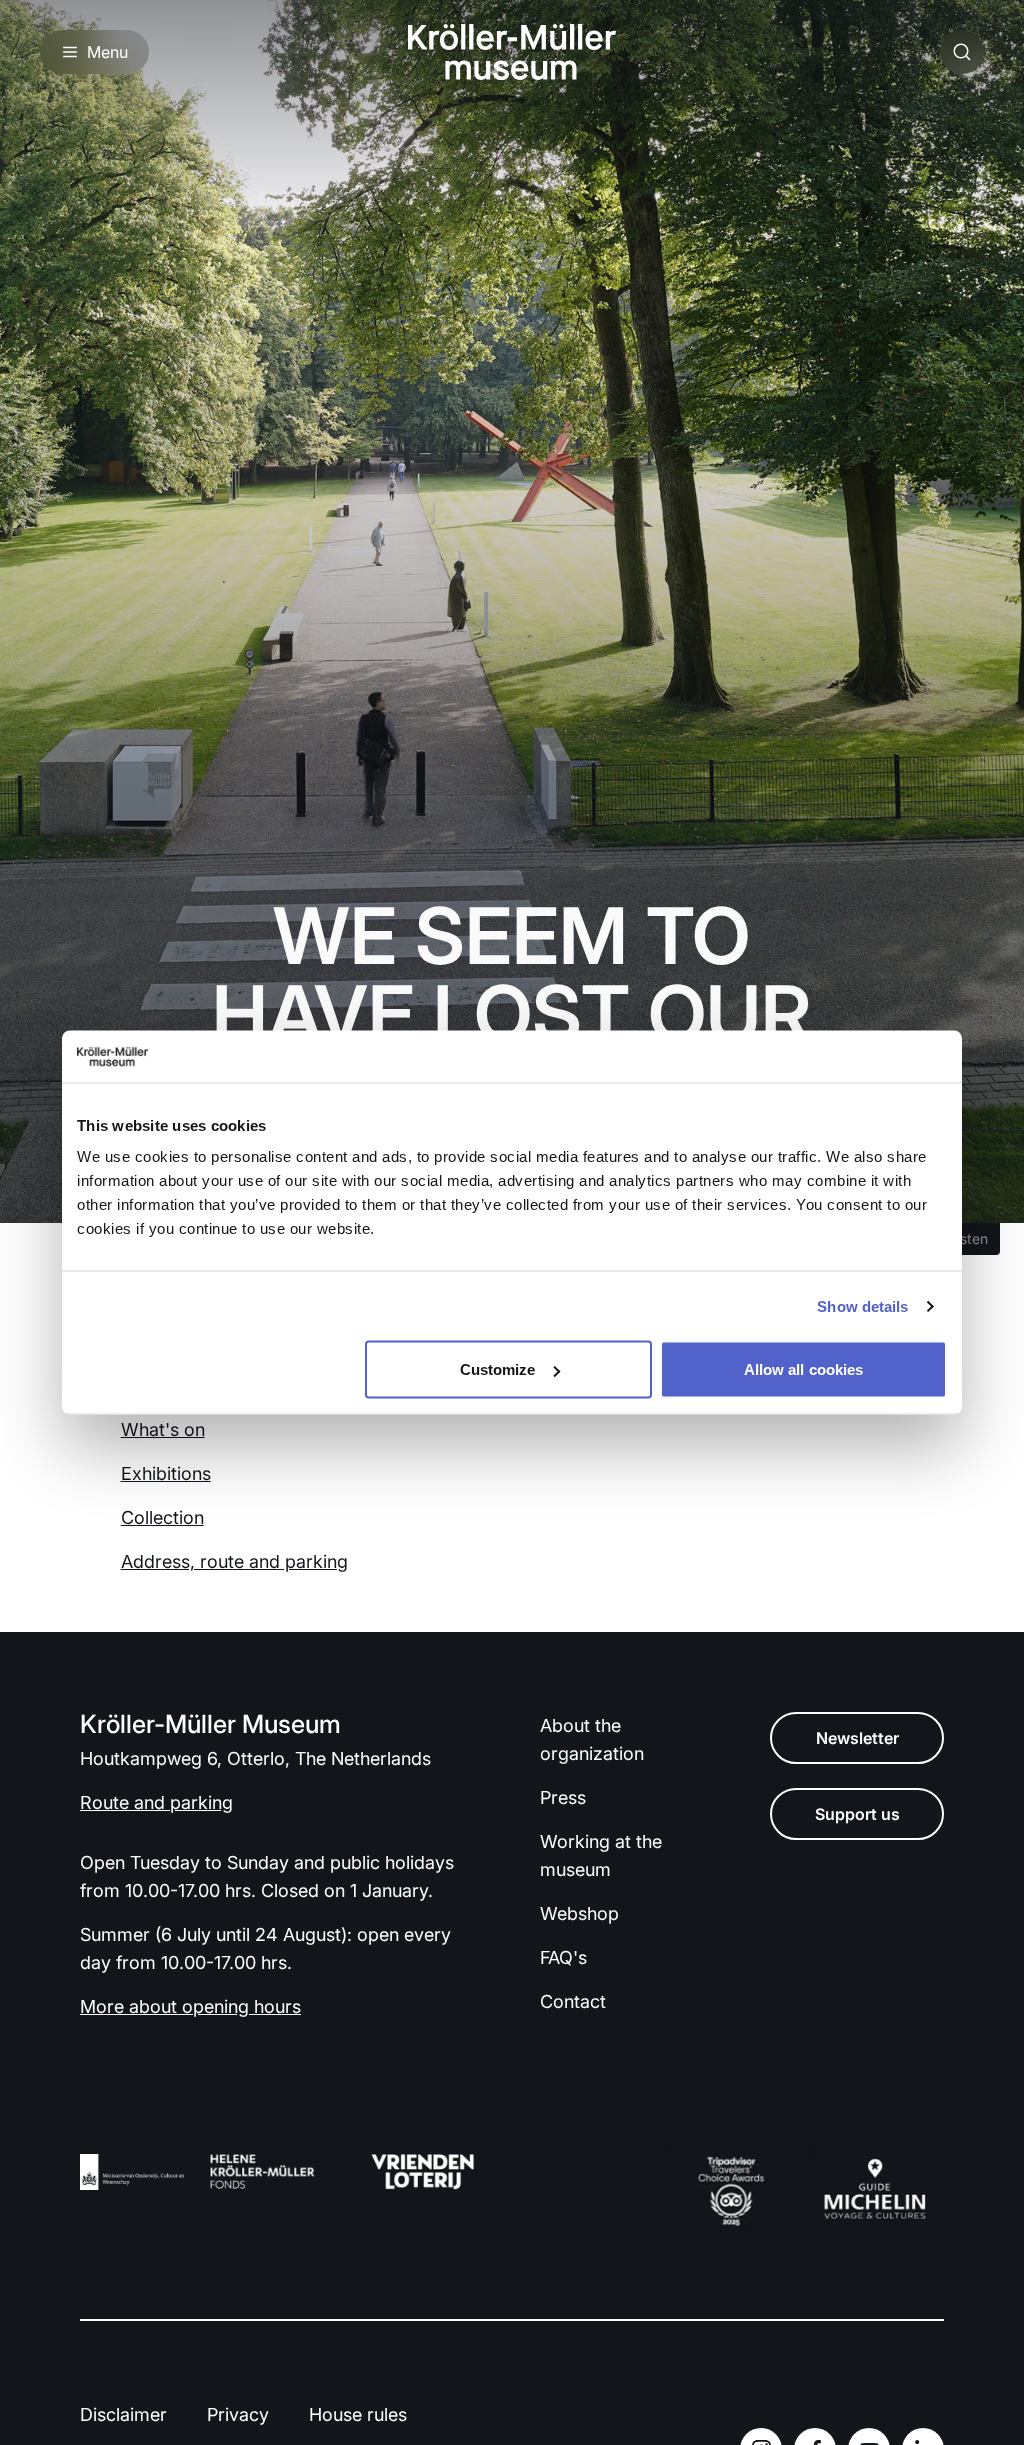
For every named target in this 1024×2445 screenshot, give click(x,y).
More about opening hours (190, 2006)
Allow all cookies (804, 1369)
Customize (498, 1369)
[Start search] (962, 52)
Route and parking (156, 1802)
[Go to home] (512, 52)
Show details (862, 1305)
